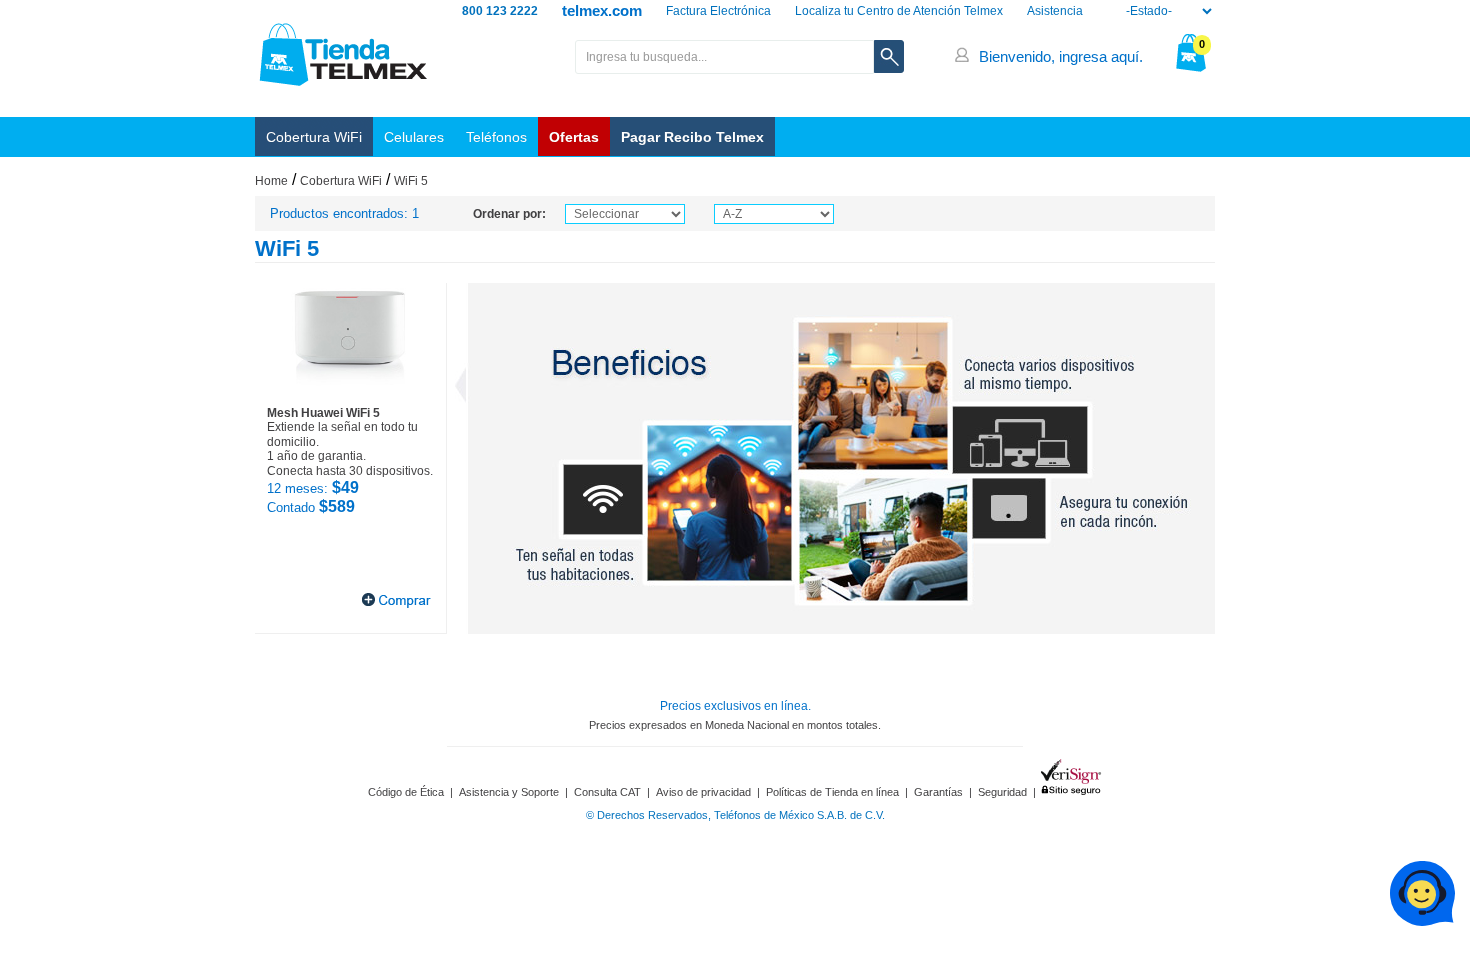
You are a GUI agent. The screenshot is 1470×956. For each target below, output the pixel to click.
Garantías (938, 792)
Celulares (414, 137)
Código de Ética (406, 792)
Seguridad (1002, 792)
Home (271, 181)
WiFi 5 (411, 181)
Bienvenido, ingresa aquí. (1061, 56)
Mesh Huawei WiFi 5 (323, 413)
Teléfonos (496, 137)
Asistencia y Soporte (509, 792)
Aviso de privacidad (703, 792)
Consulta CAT (607, 792)
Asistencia (1055, 11)
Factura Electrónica (718, 11)
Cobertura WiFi (314, 137)
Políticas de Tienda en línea (832, 792)
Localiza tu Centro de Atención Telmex (899, 11)
